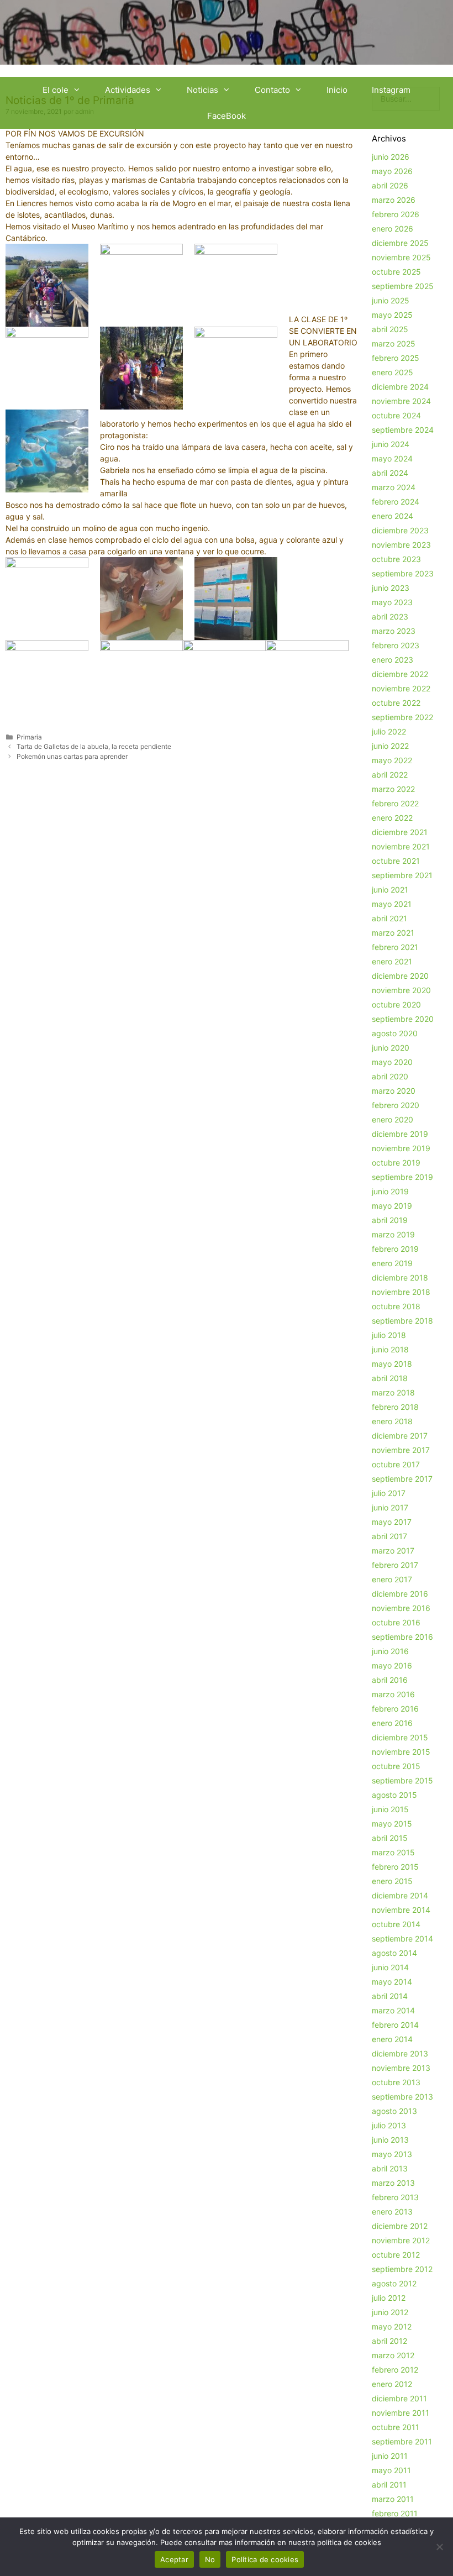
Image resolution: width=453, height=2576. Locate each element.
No (210, 2559)
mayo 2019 (392, 1206)
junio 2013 (390, 2140)
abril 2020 (390, 1076)
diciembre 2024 (400, 387)
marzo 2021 (393, 933)
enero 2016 (392, 1723)
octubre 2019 (396, 1163)
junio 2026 (391, 157)
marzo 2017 (393, 1551)
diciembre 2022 (400, 674)
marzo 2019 (393, 1234)
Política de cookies (265, 2559)
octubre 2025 (396, 272)
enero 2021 (392, 961)
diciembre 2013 (400, 2053)
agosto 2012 (394, 2283)
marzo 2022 (393, 789)
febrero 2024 (396, 502)
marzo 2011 (393, 2499)
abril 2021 (389, 918)
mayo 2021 (392, 904)
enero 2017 (392, 1579)
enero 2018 (392, 1421)
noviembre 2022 (401, 688)
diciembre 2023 (400, 530)
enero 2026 (393, 229)
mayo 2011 (391, 2470)
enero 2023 (393, 660)
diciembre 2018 (400, 1277)
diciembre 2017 (400, 1436)
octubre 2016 (396, 1622)
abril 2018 (390, 1378)
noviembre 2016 (401, 1608)
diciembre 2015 (400, 1737)
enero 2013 (392, 2212)
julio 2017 (389, 1493)
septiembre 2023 (403, 573)
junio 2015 (390, 1809)
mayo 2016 (392, 1665)
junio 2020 (391, 1048)
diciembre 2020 (400, 976)
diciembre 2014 (400, 1895)
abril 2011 (389, 2485)
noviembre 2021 (401, 846)
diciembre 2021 (400, 832)
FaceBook (227, 116)
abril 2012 (389, 2341)
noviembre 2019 (401, 1148)
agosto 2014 (394, 1953)
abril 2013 (390, 2168)
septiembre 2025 (403, 286)
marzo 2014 (393, 2010)
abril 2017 (389, 1536)
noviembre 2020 (401, 990)
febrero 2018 (395, 1407)
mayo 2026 (392, 171)
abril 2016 (390, 1680)
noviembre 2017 (401, 1450)
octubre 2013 (396, 2082)
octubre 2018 (396, 1306)
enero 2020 (393, 1119)
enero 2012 (392, 2384)
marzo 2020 (394, 1091)
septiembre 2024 (403, 430)
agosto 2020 (395, 1033)
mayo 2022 (392, 760)
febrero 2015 (395, 1867)
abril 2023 (390, 617)
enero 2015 (392, 1881)
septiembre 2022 (402, 717)
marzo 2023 (394, 631)
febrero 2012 (395, 2370)
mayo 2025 (392, 315)
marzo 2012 (393, 2355)
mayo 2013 (392, 2154)
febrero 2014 (395, 2025)
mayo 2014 (392, 1982)
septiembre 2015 (402, 1780)
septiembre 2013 (402, 2097)
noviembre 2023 (401, 545)
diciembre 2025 (400, 243)
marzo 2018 (393, 1392)
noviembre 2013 (401, 2068)
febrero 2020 (396, 1105)
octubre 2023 (396, 559)
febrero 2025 (396, 358)
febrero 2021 (395, 947)
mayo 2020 (392, 1062)
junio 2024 (391, 444)
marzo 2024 (394, 487)
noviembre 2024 (401, 401)
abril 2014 (390, 1996)
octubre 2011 (396, 2427)
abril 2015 (390, 1838)
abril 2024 (390, 473)
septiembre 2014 (402, 1938)
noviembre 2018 (401, 1292)
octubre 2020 (396, 1004)
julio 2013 (389, 2125)
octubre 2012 (396, 2255)
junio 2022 (390, 746)
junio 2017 (390, 1507)
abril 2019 (390, 1220)
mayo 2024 (392, 458)
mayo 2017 (392, 1522)
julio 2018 (389, 1335)
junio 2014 (390, 1967)
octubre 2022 (396, 703)
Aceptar (174, 2559)
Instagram (391, 90)
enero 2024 (393, 516)
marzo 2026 (394, 200)
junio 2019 (390, 1191)
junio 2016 (390, 1651)
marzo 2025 (394, 343)
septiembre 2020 (403, 1019)
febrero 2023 (396, 645)
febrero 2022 (395, 803)
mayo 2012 (392, 2326)
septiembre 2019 (402, 1177)
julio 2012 (389, 2298)
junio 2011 (390, 2456)
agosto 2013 (394, 2111)
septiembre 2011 (402, 2441)
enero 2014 (392, 2039)
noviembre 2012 (401, 2240)
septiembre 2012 (402, 2269)
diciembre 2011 (399, 2398)
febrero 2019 (395, 1249)
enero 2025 (393, 372)
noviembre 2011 (401, 2413)
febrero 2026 (396, 214)
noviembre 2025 (401, 257)
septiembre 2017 (402, 1479)
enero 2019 (392, 1263)
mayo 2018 (392, 1364)
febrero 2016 (395, 1709)
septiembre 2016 (402, 1637)
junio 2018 (390, 1349)
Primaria (29, 737)
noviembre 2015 (401, 1752)
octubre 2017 (396, 1464)
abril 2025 (390, 329)
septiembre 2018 (402, 1321)
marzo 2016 (393, 1694)
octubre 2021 (396, 861)
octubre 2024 (396, 415)
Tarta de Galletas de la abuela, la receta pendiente (94, 746)
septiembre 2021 (402, 875)
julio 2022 (389, 731)
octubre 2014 (396, 1924)
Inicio (337, 90)
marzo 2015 (393, 1852)
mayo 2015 (392, 1824)
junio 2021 (390, 890)
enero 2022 (392, 818)
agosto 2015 (394, 1795)
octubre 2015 (396, 1766)
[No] (439, 2547)
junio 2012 (390, 2312)
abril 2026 (390, 185)
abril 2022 (390, 775)
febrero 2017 (395, 1565)
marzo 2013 (393, 2183)
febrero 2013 (395, 2197)
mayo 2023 (392, 602)
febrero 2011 (395, 2513)
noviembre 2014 (401, 1910)
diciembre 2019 (400, 1134)
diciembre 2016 (400, 1594)
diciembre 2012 (400, 2226)
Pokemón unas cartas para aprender (72, 756)
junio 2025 (391, 300)
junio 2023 (391, 588)
